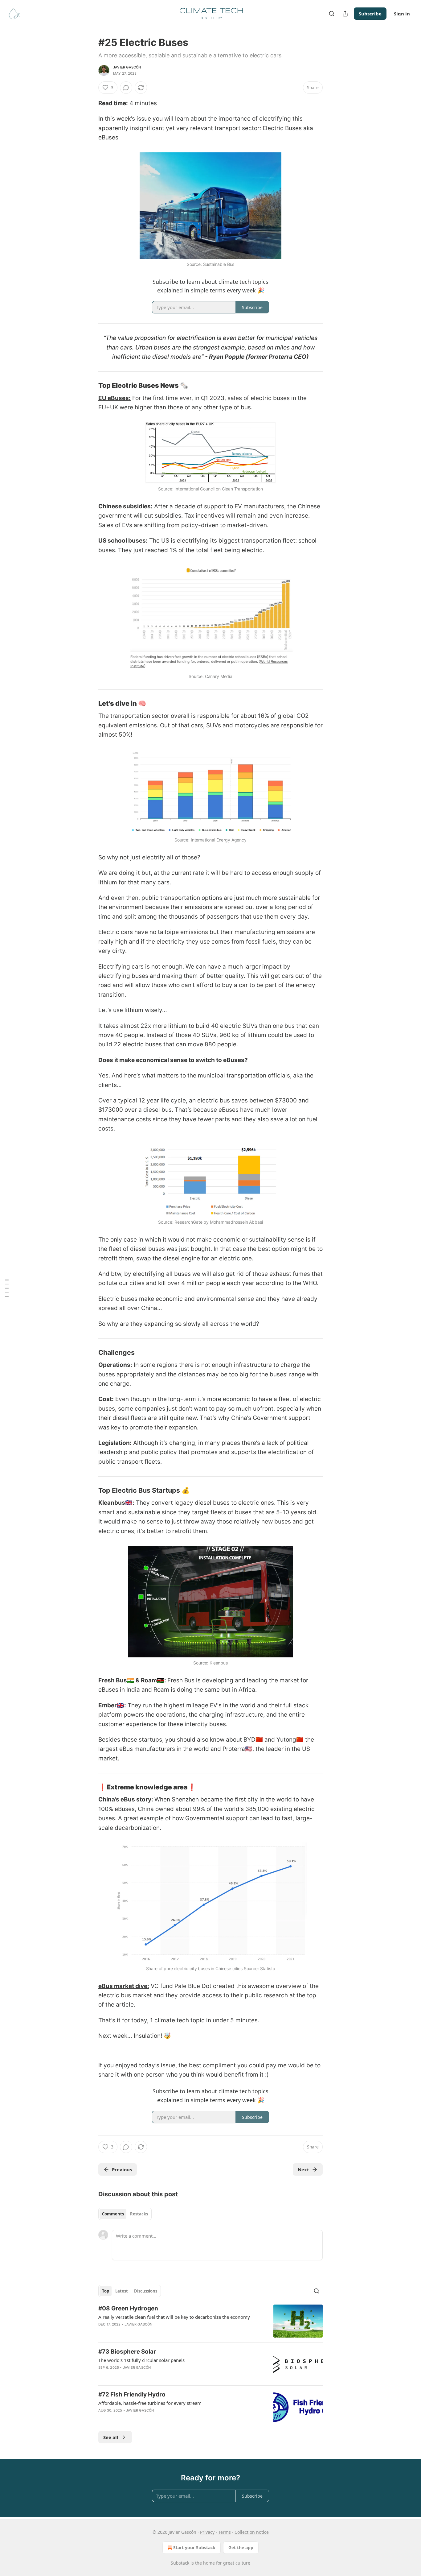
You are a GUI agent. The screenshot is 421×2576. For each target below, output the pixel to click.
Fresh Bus (113, 1680)
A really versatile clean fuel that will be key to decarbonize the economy (174, 2317)
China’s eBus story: (126, 1799)
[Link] (90, 386)
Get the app (241, 2547)
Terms (225, 2532)
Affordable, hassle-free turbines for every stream (150, 2403)
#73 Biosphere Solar (127, 2352)
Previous (122, 2169)
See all (111, 2437)
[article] (211, 2321)
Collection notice (252, 2532)
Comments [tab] (113, 2214)
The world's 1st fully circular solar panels (141, 2360)
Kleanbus (112, 1503)
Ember (108, 1705)
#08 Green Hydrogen (128, 2308)
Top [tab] (106, 2291)
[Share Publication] (345, 14)
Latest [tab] (122, 2291)
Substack (180, 2563)
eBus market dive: (124, 1986)
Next (303, 2169)
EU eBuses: (114, 398)
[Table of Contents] (7, 1288)
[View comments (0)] (126, 88)
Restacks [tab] (139, 2214)
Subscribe (370, 14)
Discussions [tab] (146, 2291)
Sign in (402, 14)
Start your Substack (194, 2547)
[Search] (332, 14)
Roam (149, 1680)
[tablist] (125, 2214)
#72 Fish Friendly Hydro (132, 2394)
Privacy (207, 2532)
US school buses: (123, 541)
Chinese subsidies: (125, 506)
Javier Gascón (127, 67)
